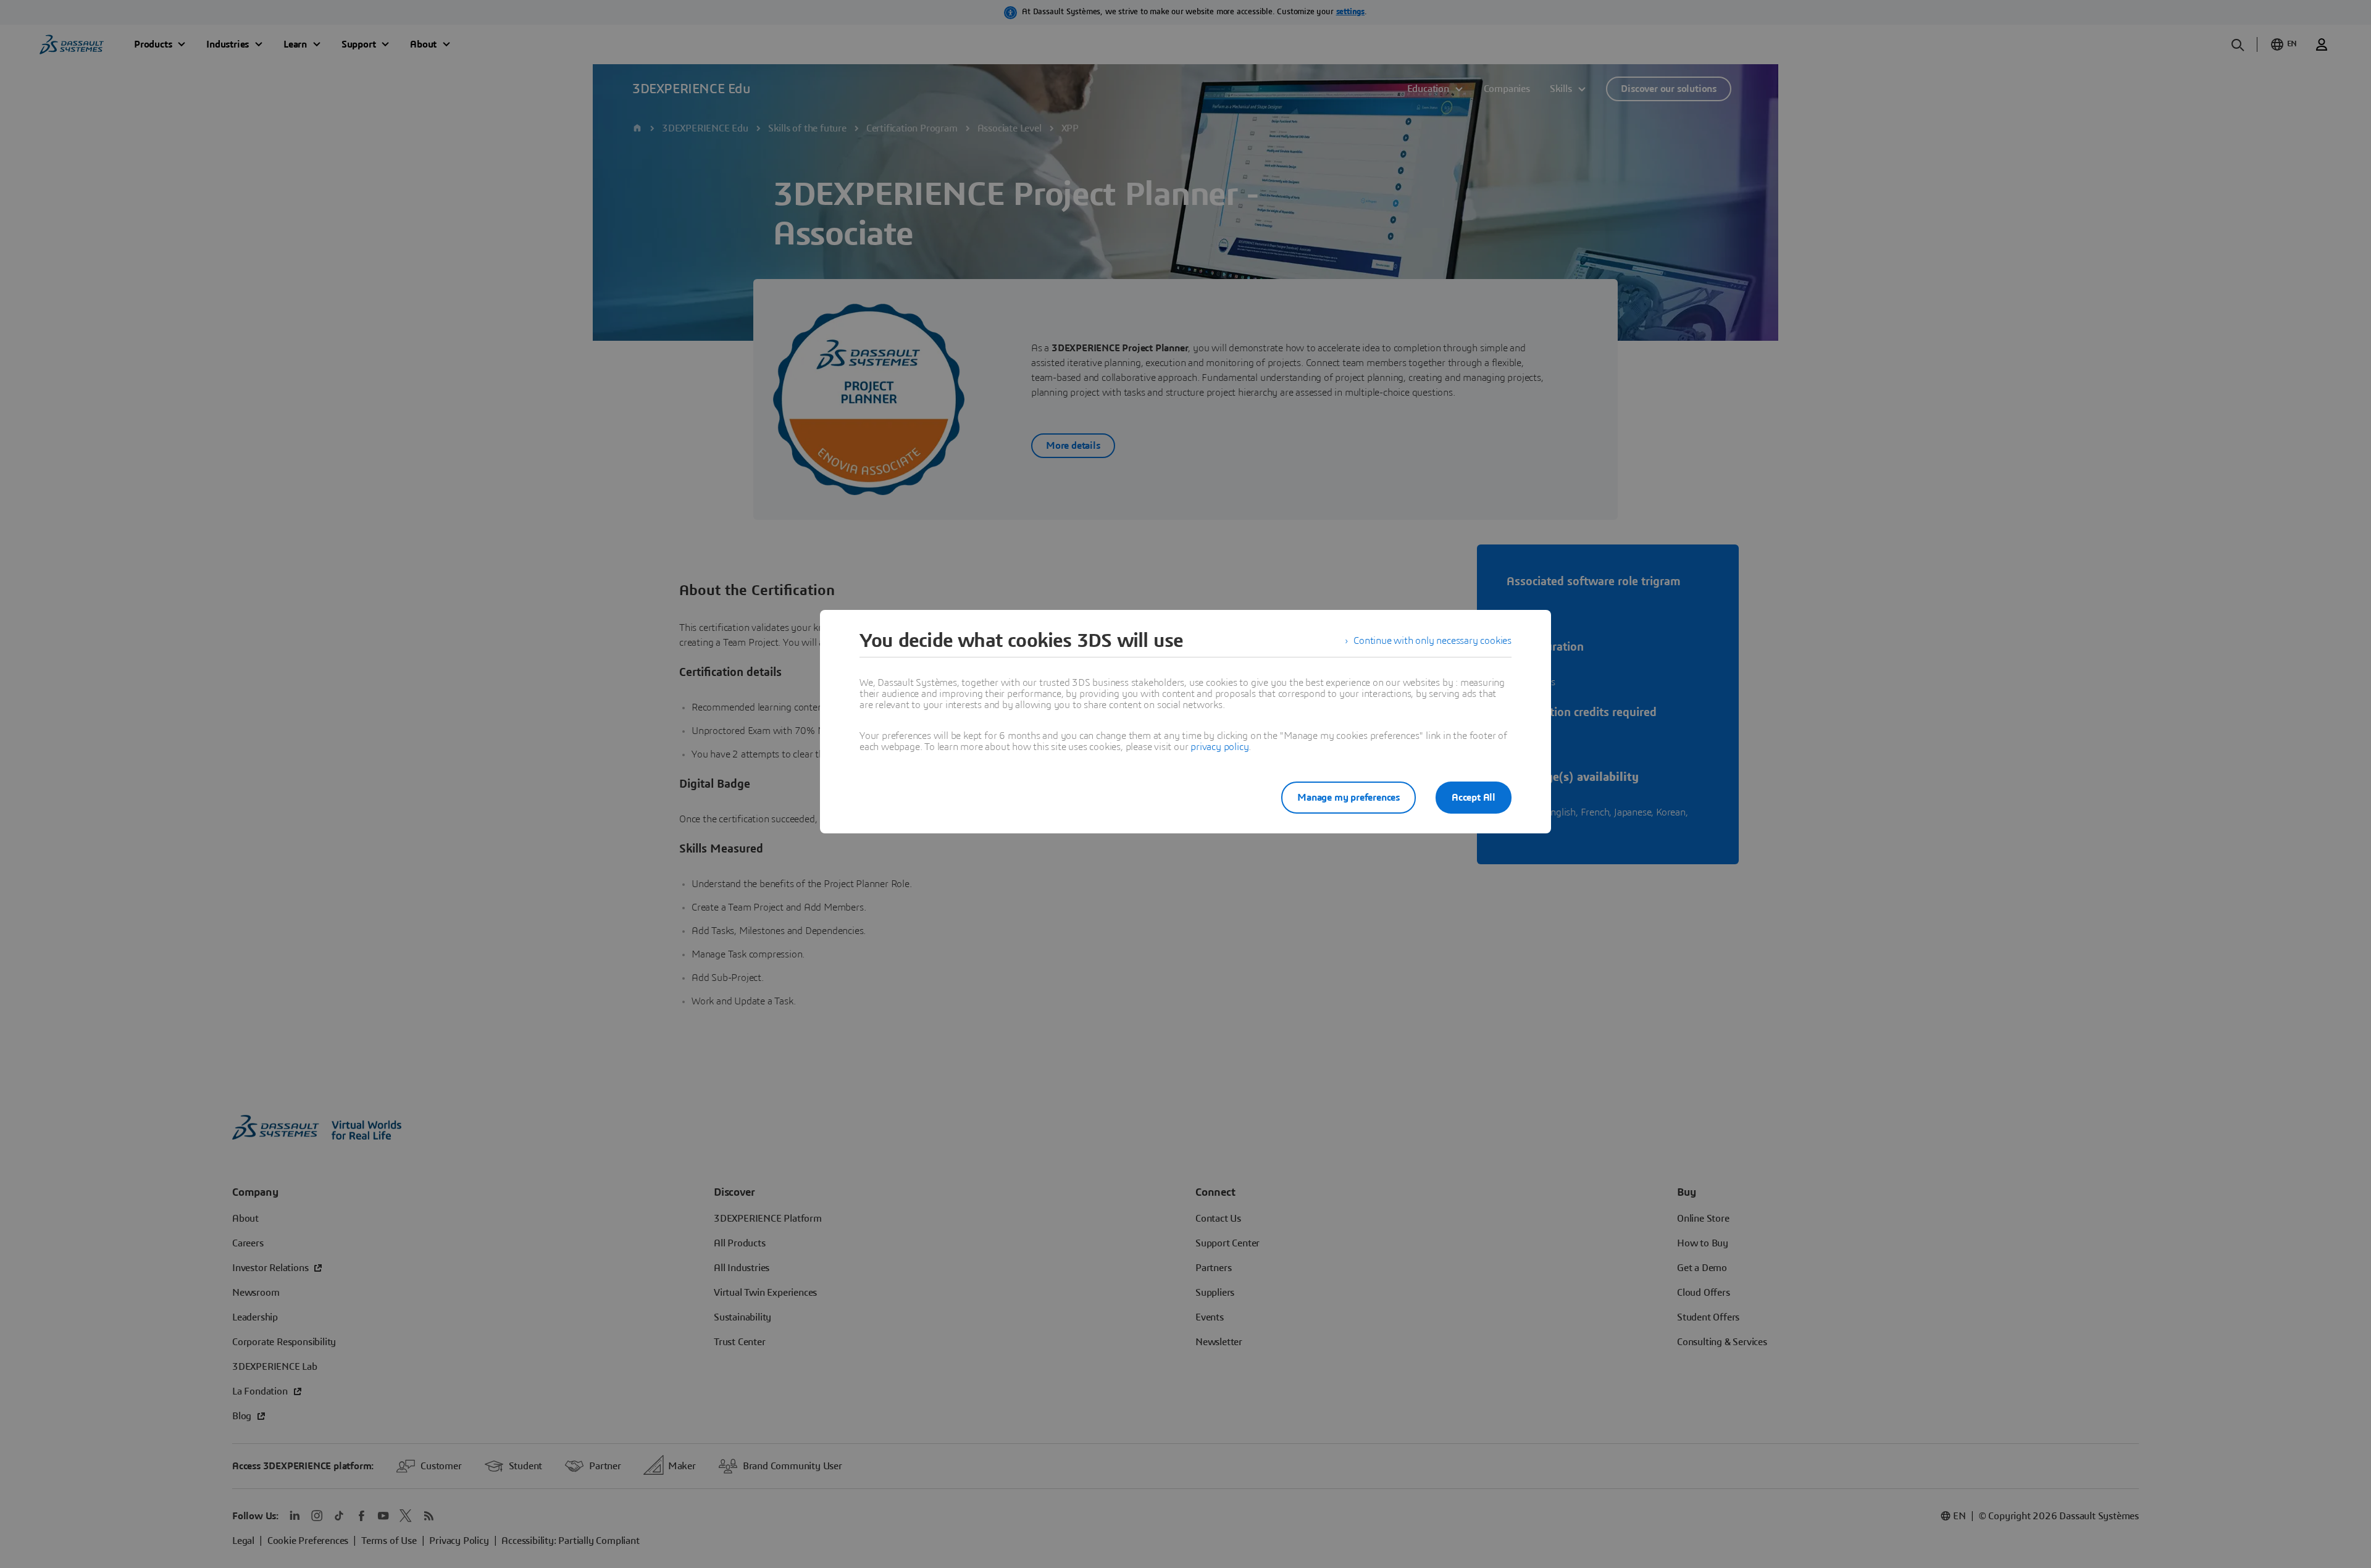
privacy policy (1219, 747)
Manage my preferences (1349, 798)
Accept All (1474, 798)
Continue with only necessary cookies (1432, 641)
